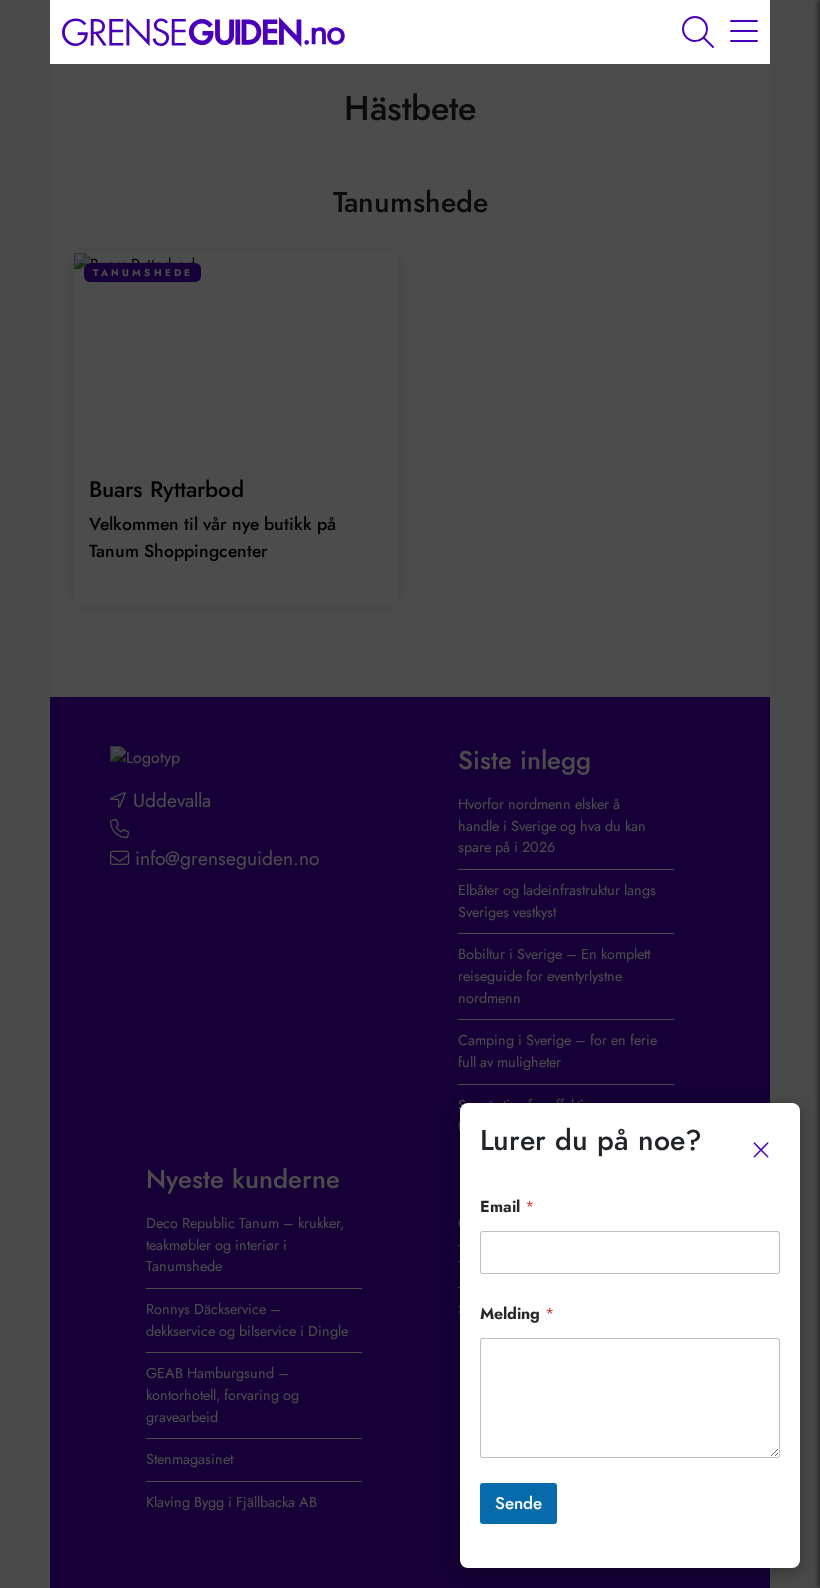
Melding (517, 1313)
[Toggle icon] (698, 32)
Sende (518, 1503)
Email (507, 1206)
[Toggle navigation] (744, 32)
